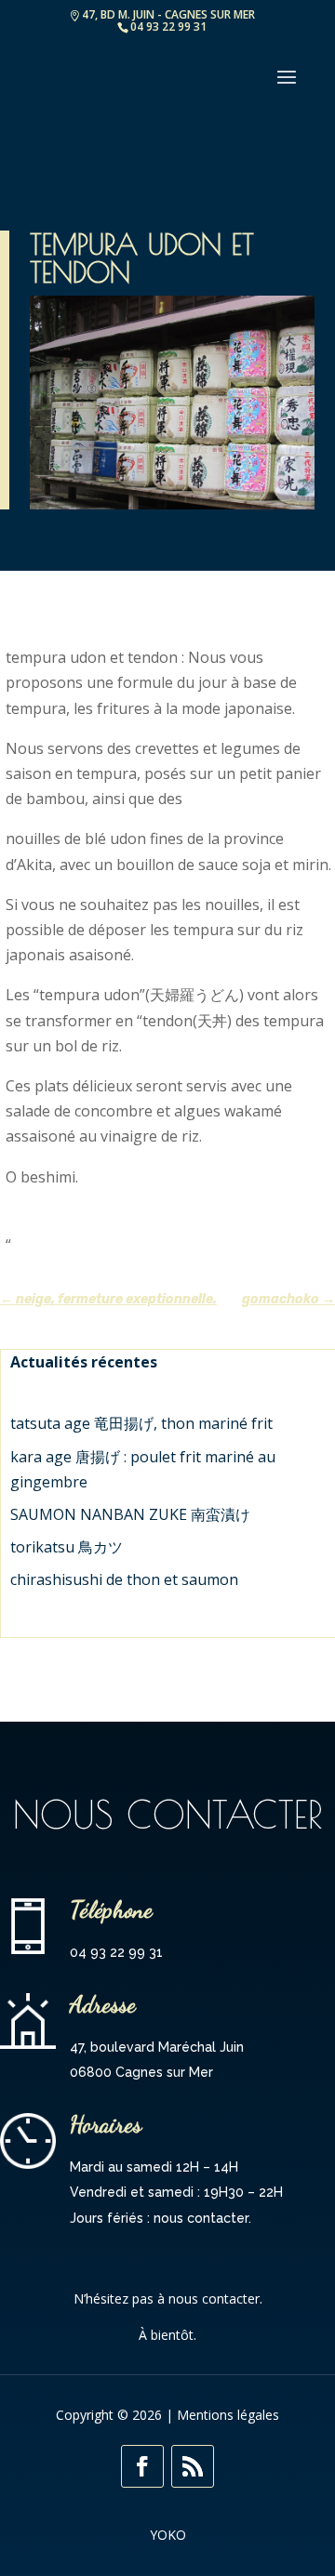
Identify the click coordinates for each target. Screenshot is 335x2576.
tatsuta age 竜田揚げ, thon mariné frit (141, 1423)
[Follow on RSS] (193, 2466)
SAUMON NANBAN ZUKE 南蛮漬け (130, 1514)
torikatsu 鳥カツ (67, 1547)
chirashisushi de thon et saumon (124, 1579)
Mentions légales (228, 2415)
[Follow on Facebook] (142, 2466)
